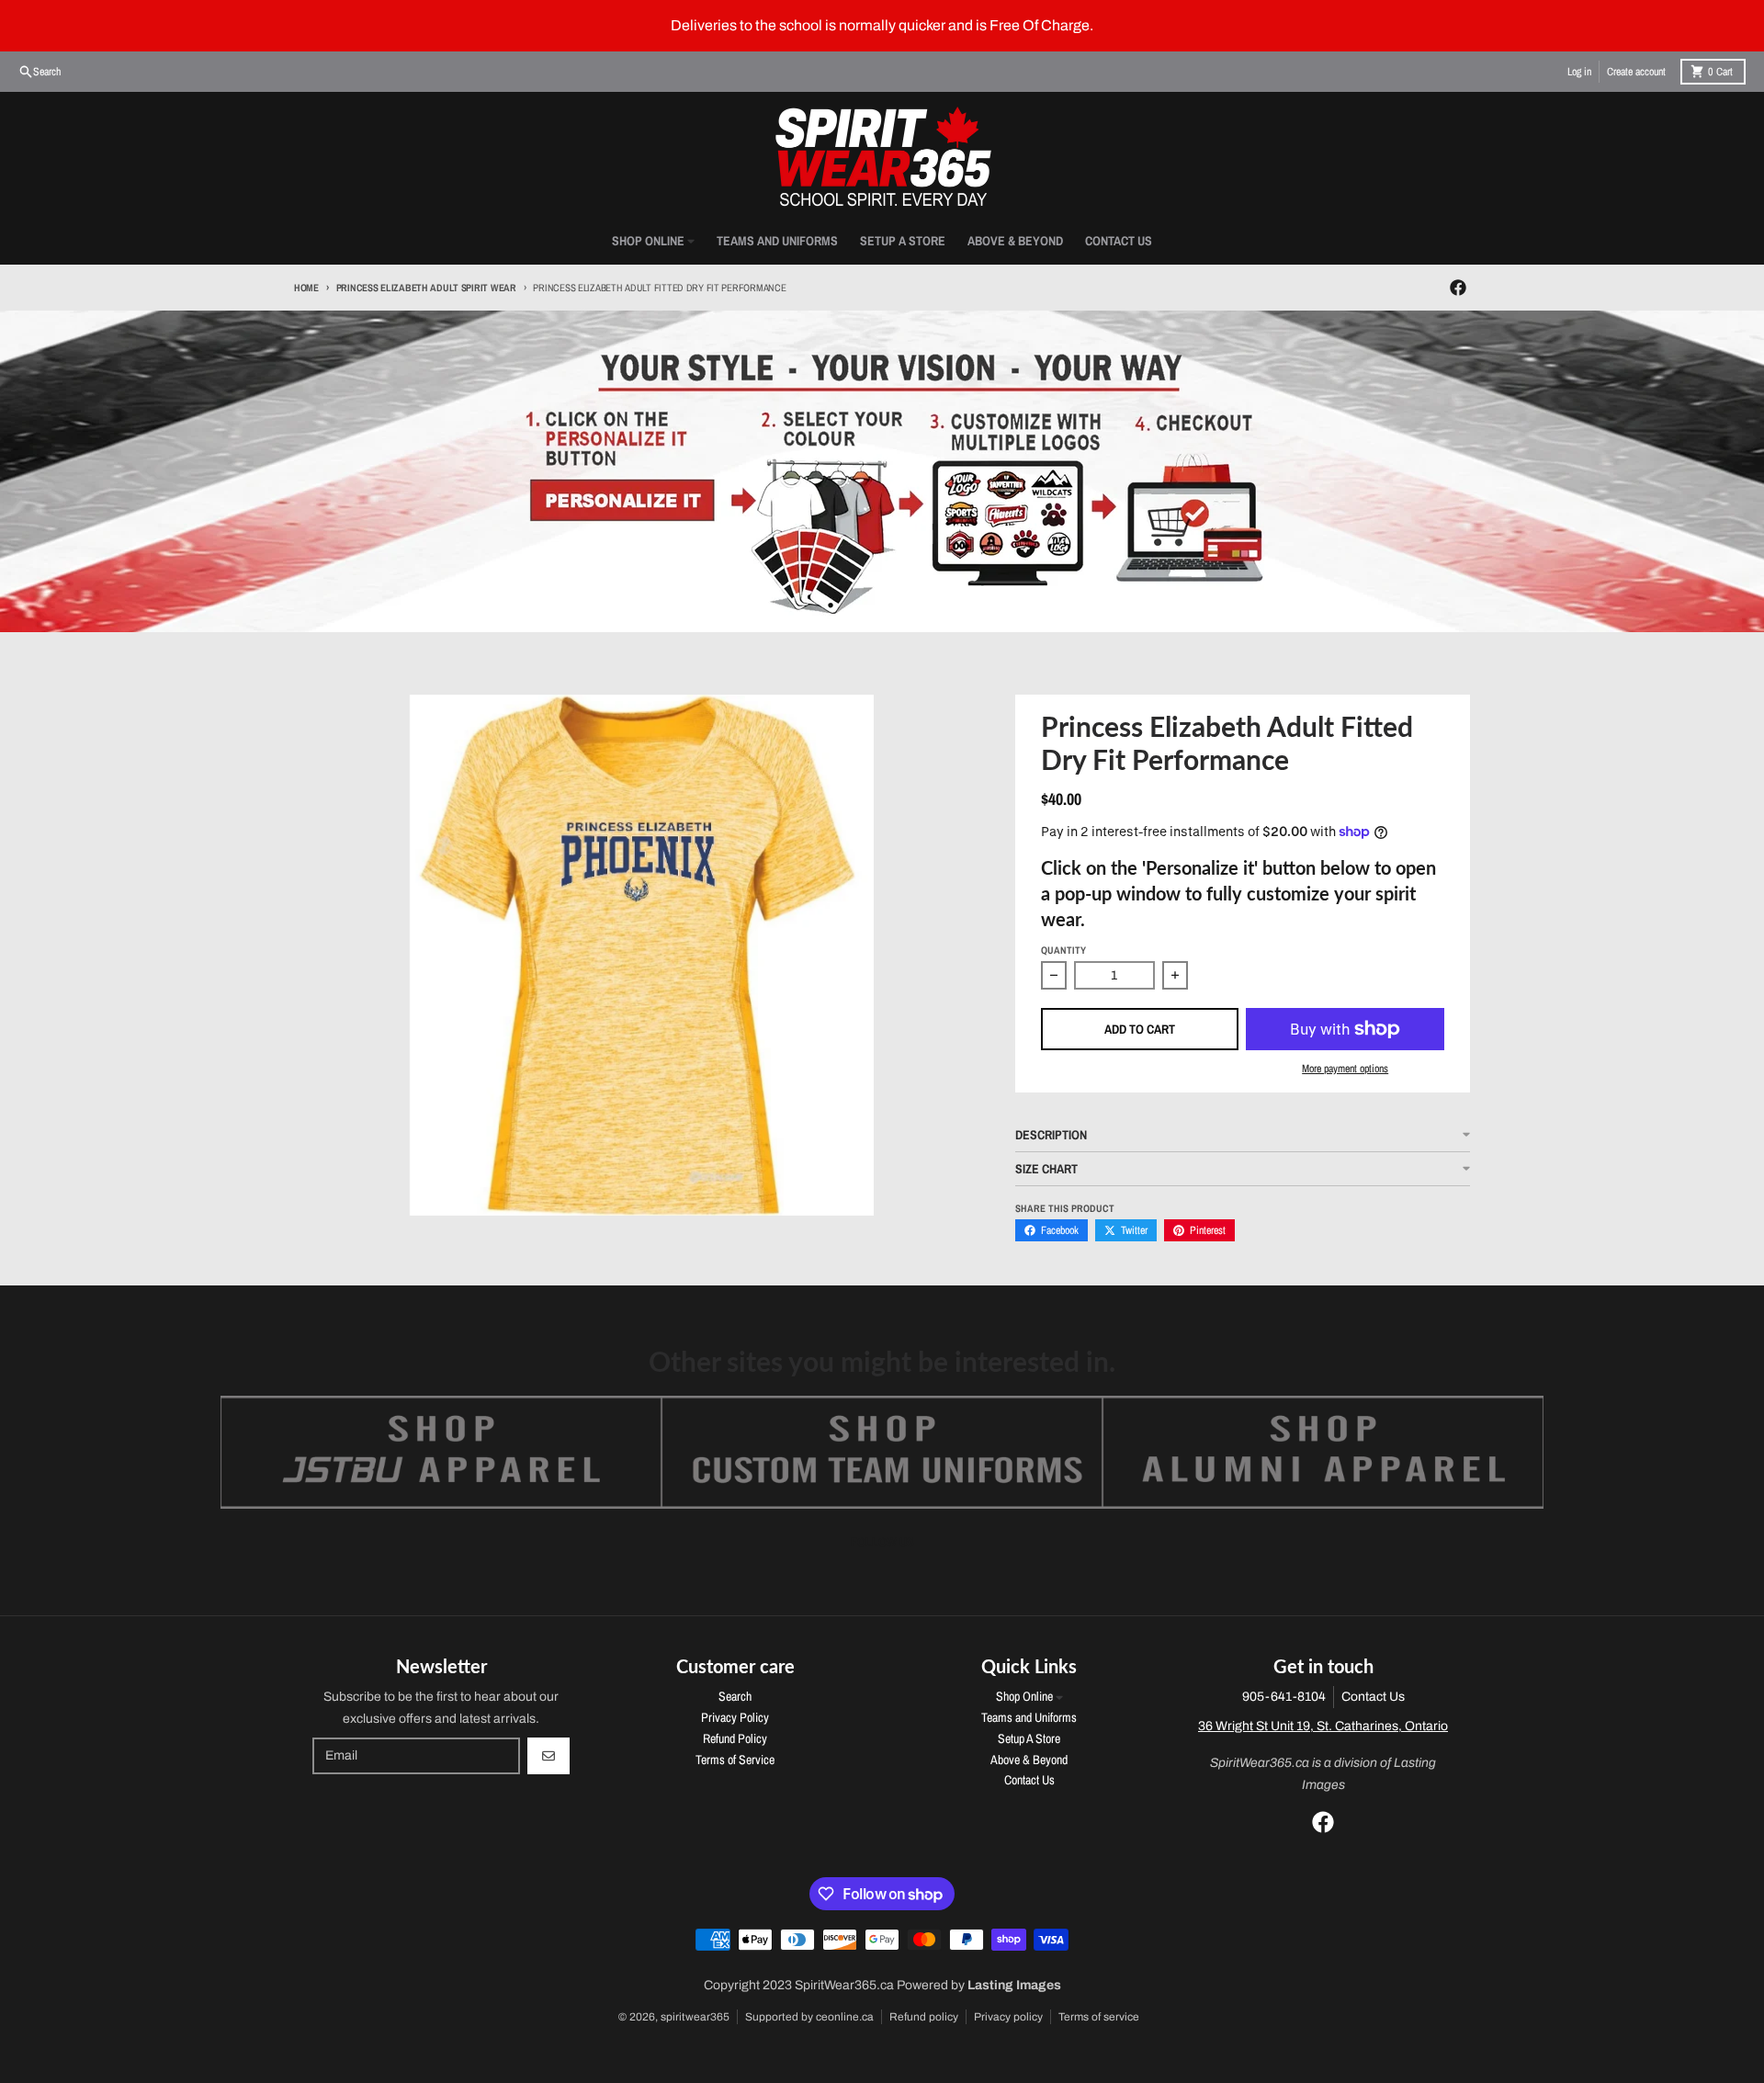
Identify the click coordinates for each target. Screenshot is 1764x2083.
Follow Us (882, 1542)
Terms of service (1099, 2017)
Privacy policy (1008, 2017)
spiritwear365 (695, 2017)
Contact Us (1373, 1697)
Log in (1579, 72)
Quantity (1063, 950)
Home (306, 288)
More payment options (1345, 1069)
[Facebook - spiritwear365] (1458, 288)
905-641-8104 (1284, 1697)
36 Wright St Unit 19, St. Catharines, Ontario (1323, 1726)
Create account (1636, 72)
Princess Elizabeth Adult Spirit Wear (426, 288)
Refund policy (924, 2017)
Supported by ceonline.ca (809, 2017)
